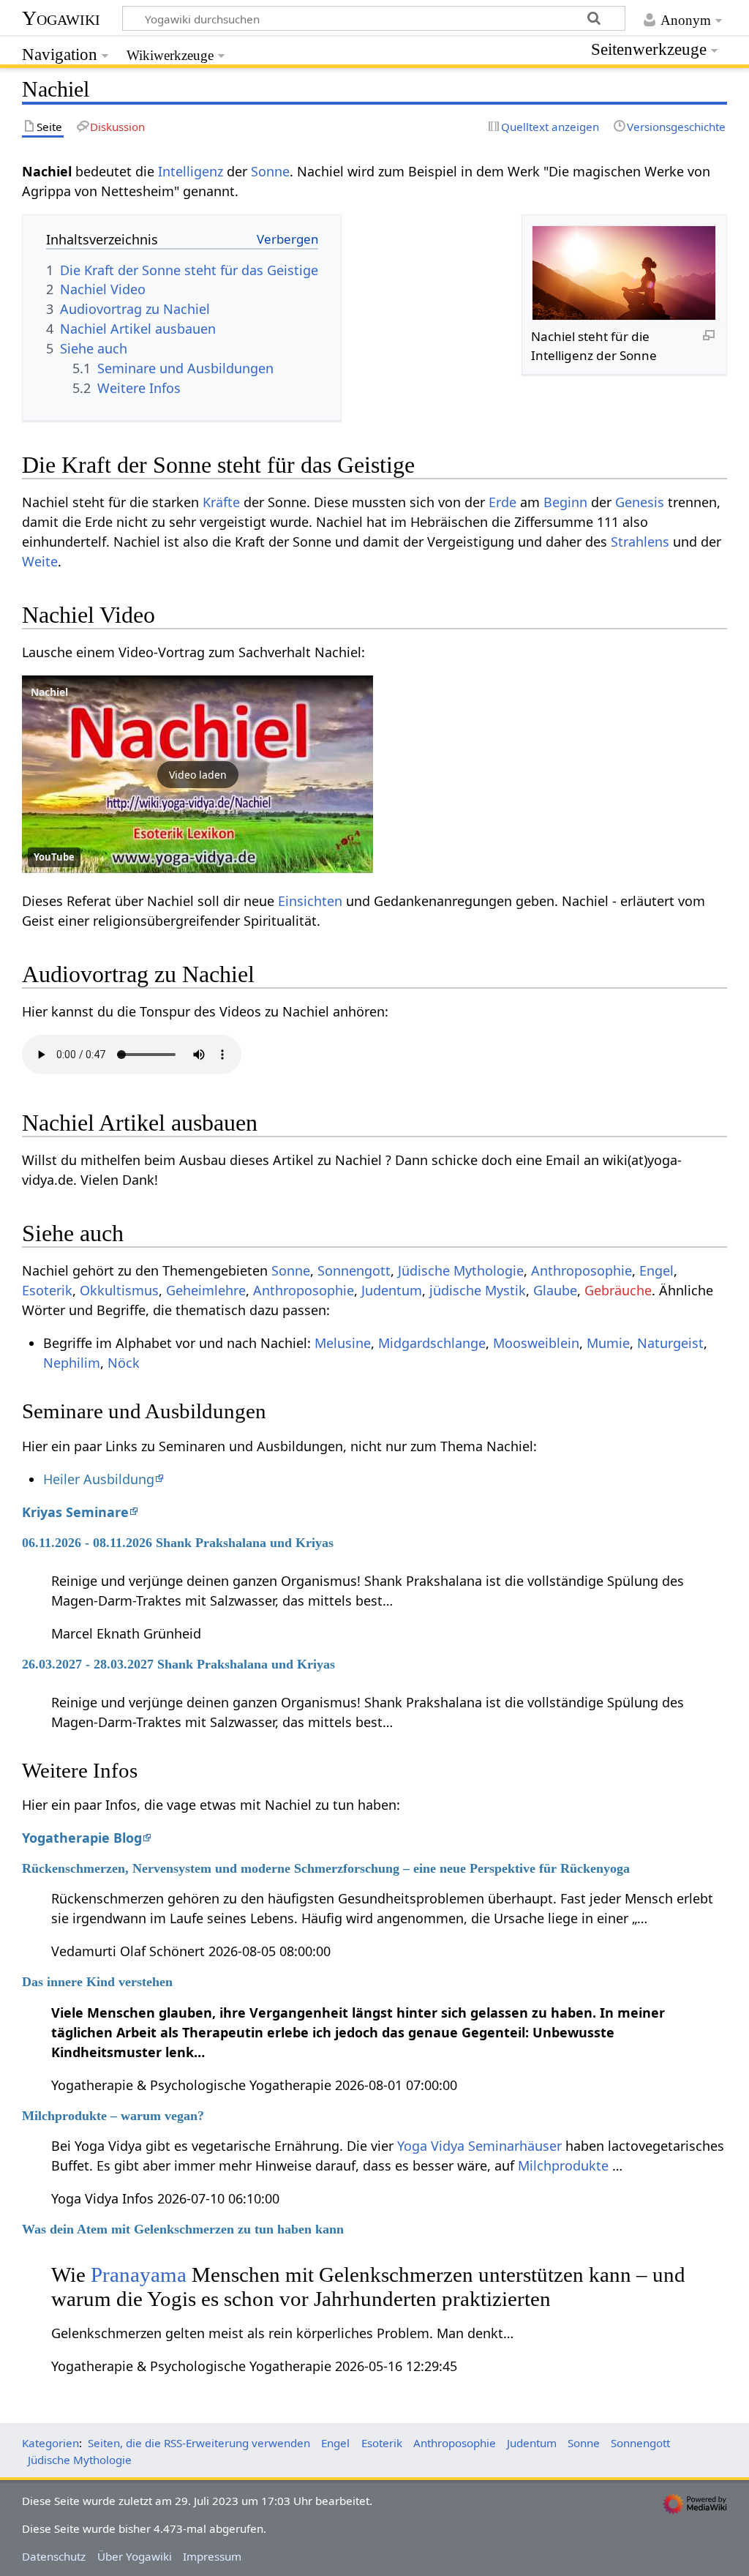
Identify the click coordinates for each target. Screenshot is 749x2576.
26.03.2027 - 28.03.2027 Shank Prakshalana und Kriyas (178, 1664)
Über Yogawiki (135, 2556)
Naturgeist (670, 1343)
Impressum (212, 2556)
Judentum (392, 1290)
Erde (503, 502)
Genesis (640, 502)
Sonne (270, 171)
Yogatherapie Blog (82, 1838)
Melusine (343, 1343)
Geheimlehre (206, 1290)
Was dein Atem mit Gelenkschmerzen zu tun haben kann (183, 2229)
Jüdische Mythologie (461, 1270)
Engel (656, 1270)
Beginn (565, 502)
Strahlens (640, 542)
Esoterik (47, 1290)
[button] (197, 774)
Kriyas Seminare (75, 1512)
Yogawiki (61, 18)
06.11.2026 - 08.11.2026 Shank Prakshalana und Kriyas (178, 1543)
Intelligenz (191, 171)
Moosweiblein (536, 1343)
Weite (40, 561)
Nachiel (49, 692)
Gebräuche (618, 1290)
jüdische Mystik (478, 1290)
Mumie (608, 1343)
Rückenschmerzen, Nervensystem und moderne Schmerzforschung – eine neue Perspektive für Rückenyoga (326, 1868)
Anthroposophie (581, 1270)
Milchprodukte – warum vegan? (113, 2116)
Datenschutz (54, 2556)
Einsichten (310, 901)
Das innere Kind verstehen (97, 1982)
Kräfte (221, 502)
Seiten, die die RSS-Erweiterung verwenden (199, 2443)
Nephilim (72, 1363)
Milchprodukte (563, 2165)
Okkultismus (119, 1290)
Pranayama (141, 2274)
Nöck (124, 1363)
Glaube (555, 1290)
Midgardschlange (432, 1343)
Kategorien (50, 2443)
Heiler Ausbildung (99, 1479)
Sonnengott (354, 1270)
